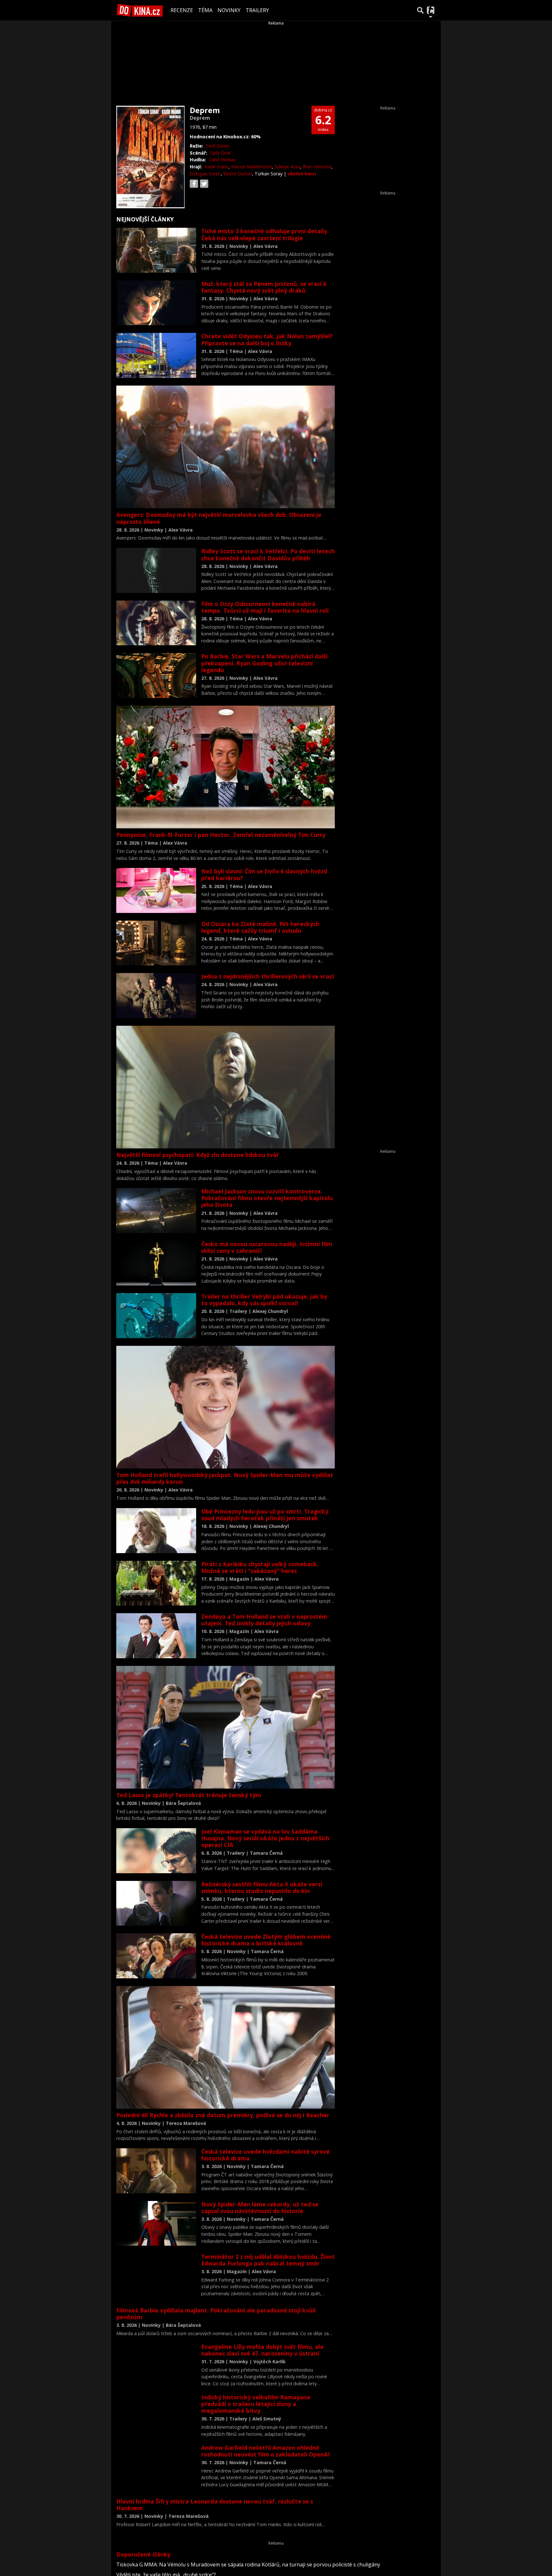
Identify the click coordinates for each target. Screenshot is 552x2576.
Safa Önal (220, 153)
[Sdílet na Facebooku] (194, 184)
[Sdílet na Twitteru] (204, 184)
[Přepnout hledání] (420, 10)
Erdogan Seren (205, 174)
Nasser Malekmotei (251, 167)
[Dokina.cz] (140, 10)
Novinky (229, 10)
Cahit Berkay (222, 160)
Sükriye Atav (287, 167)
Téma (205, 10)
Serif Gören (218, 146)
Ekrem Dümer (238, 174)
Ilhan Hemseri (317, 167)
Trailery (257, 10)
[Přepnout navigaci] (431, 10)
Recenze (182, 10)
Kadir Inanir (217, 167)
